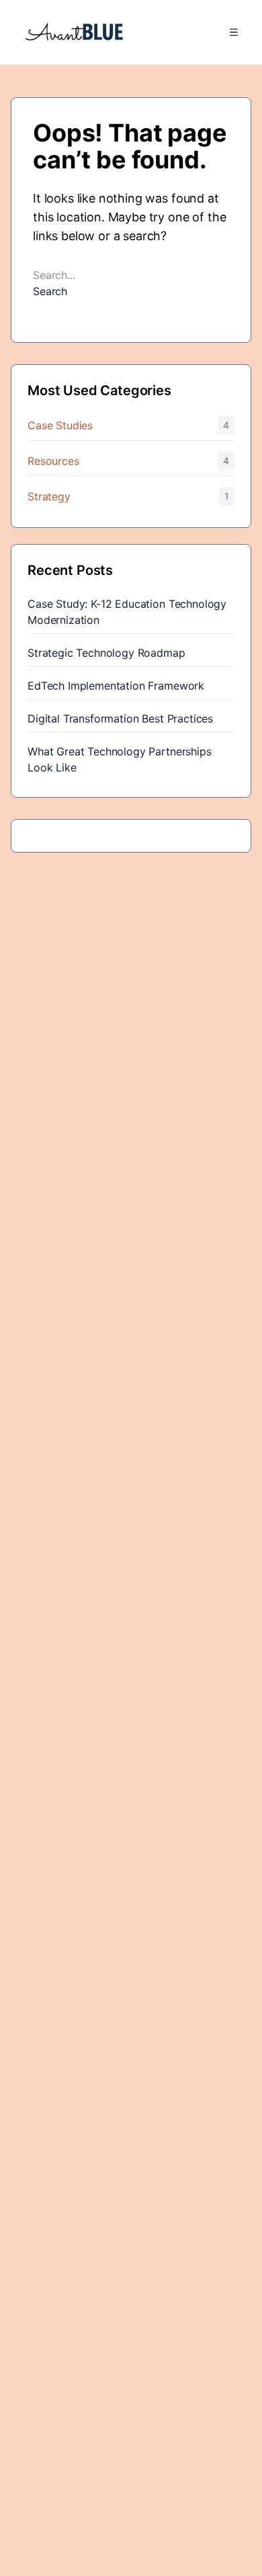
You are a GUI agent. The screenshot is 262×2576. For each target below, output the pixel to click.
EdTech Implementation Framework (116, 686)
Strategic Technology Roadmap (106, 653)
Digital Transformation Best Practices (120, 718)
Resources (53, 461)
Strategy (49, 496)
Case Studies (60, 425)
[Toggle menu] (234, 32)
